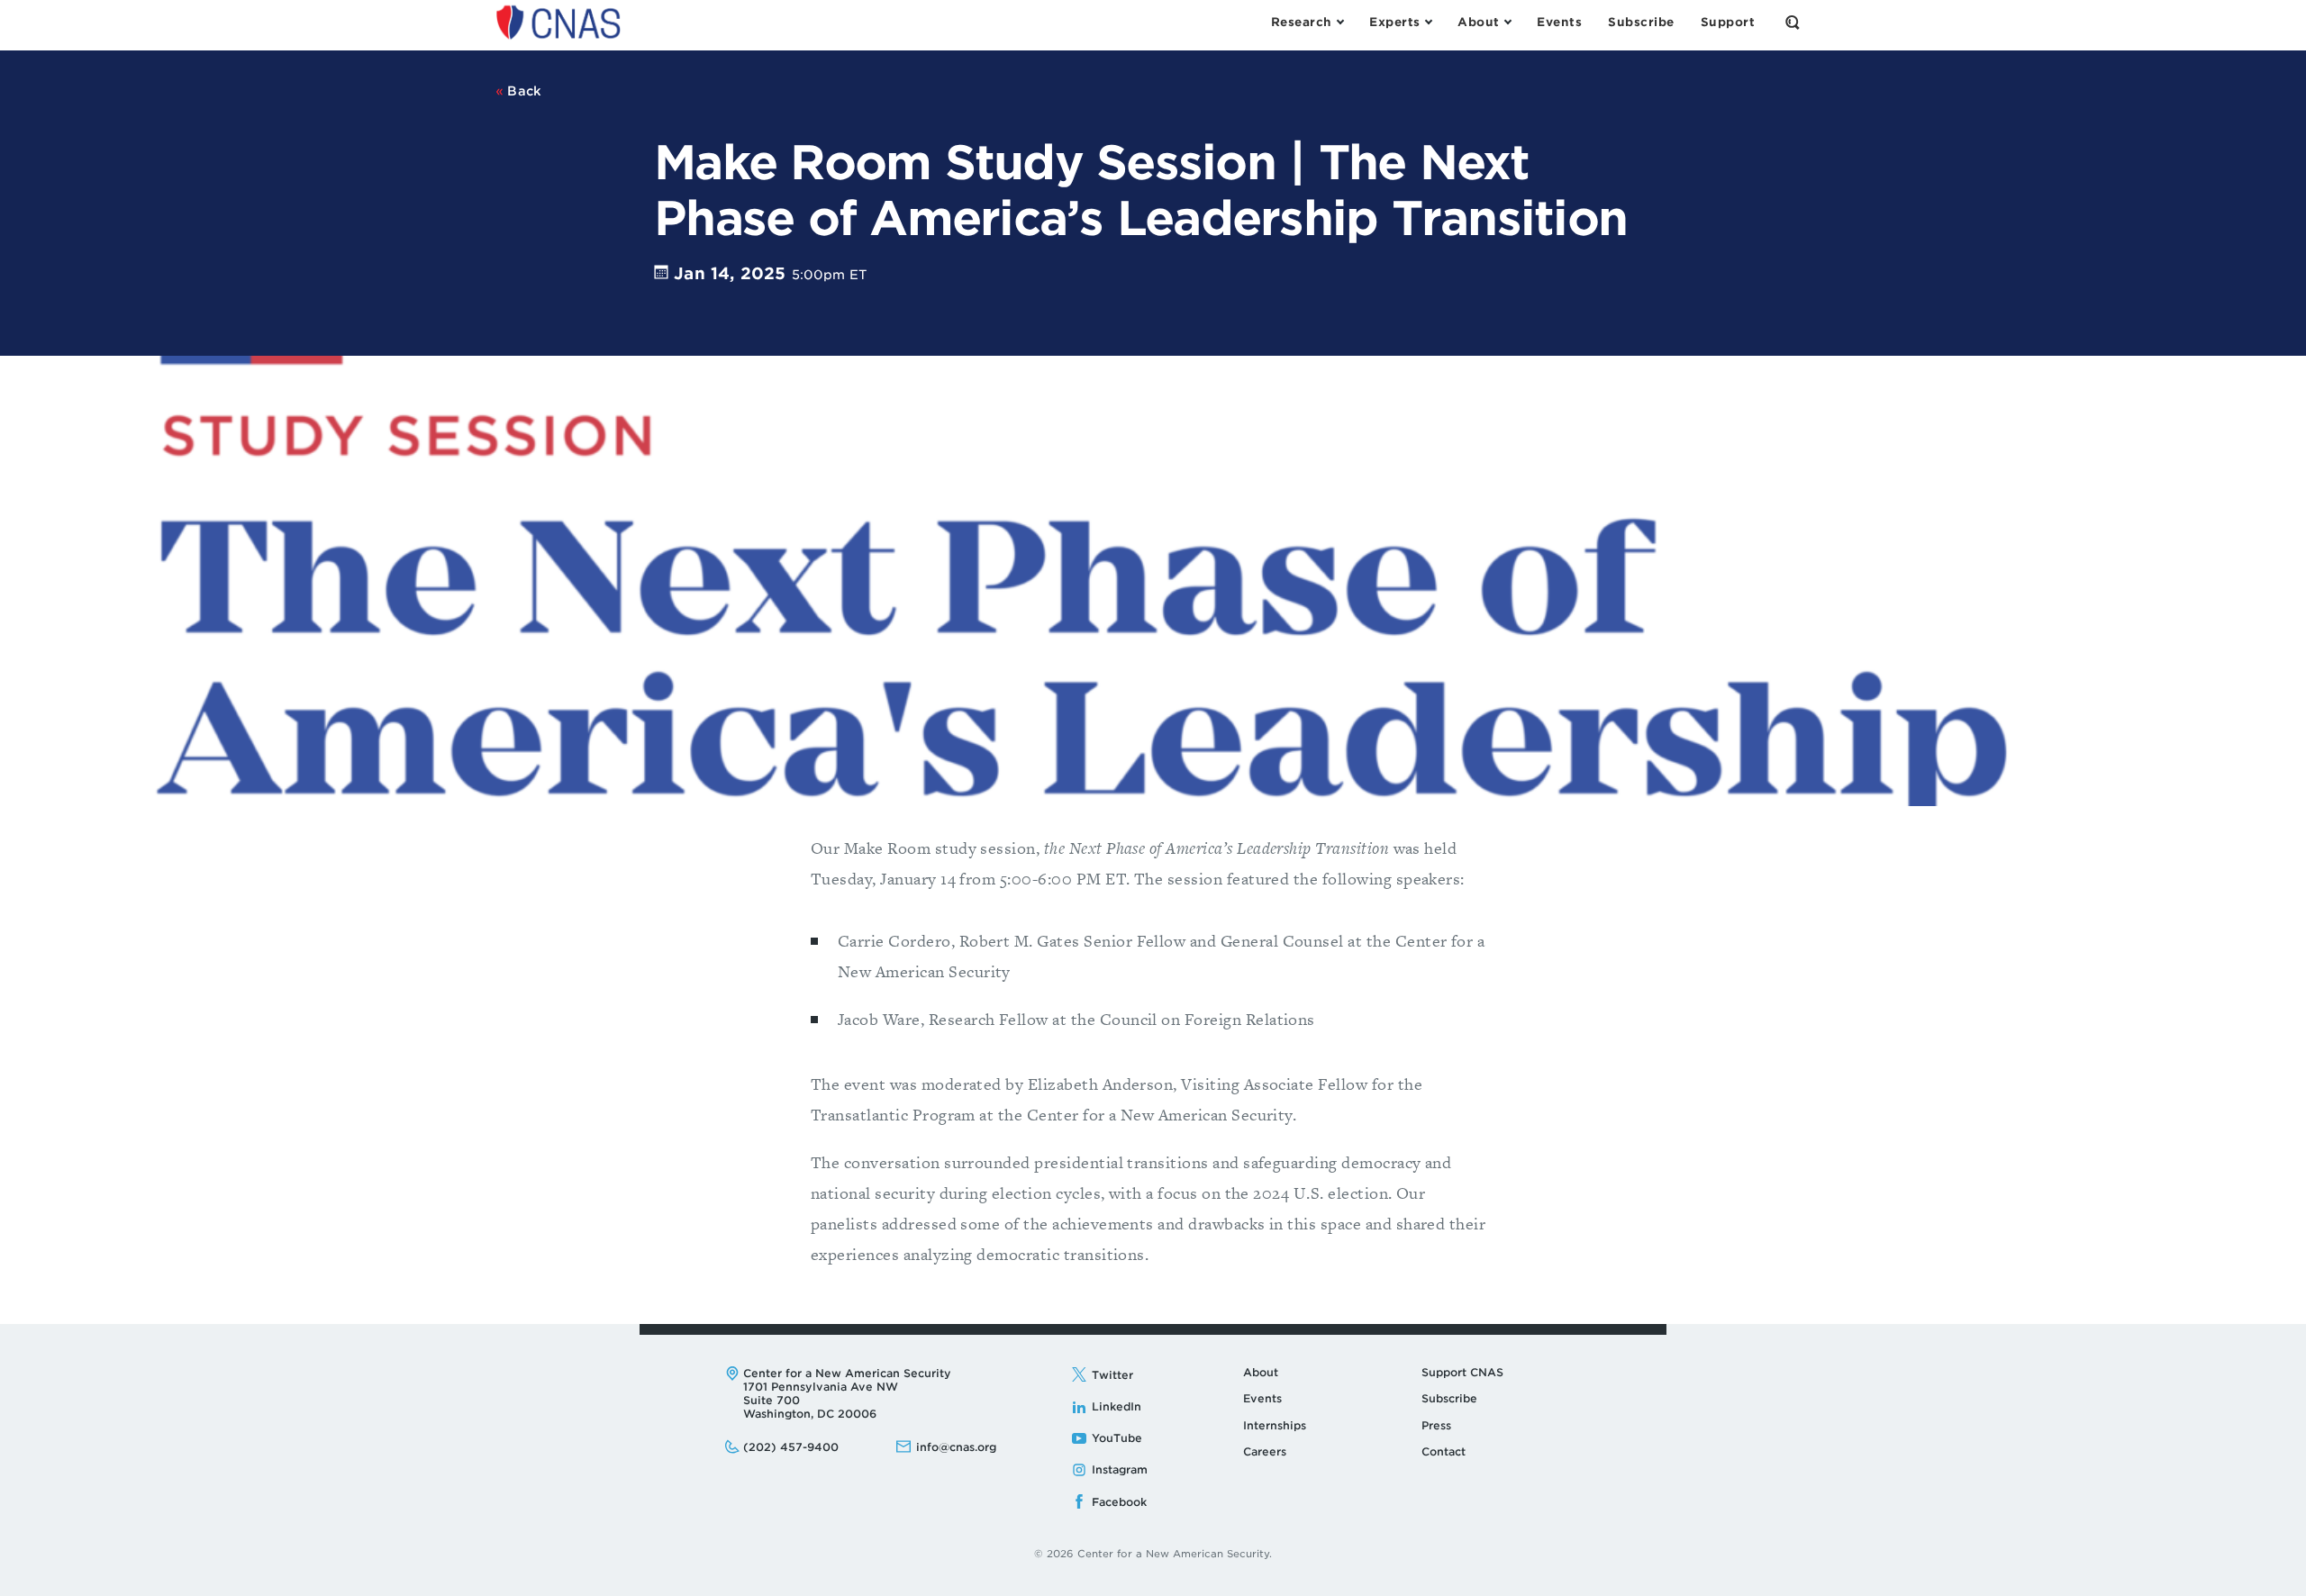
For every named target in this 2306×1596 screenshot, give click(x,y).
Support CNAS (1462, 1372)
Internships (1275, 1425)
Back (523, 91)
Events (1262, 1398)
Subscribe (1449, 1398)
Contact (1444, 1451)
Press (1436, 1425)
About (1261, 1372)
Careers (1265, 1451)
